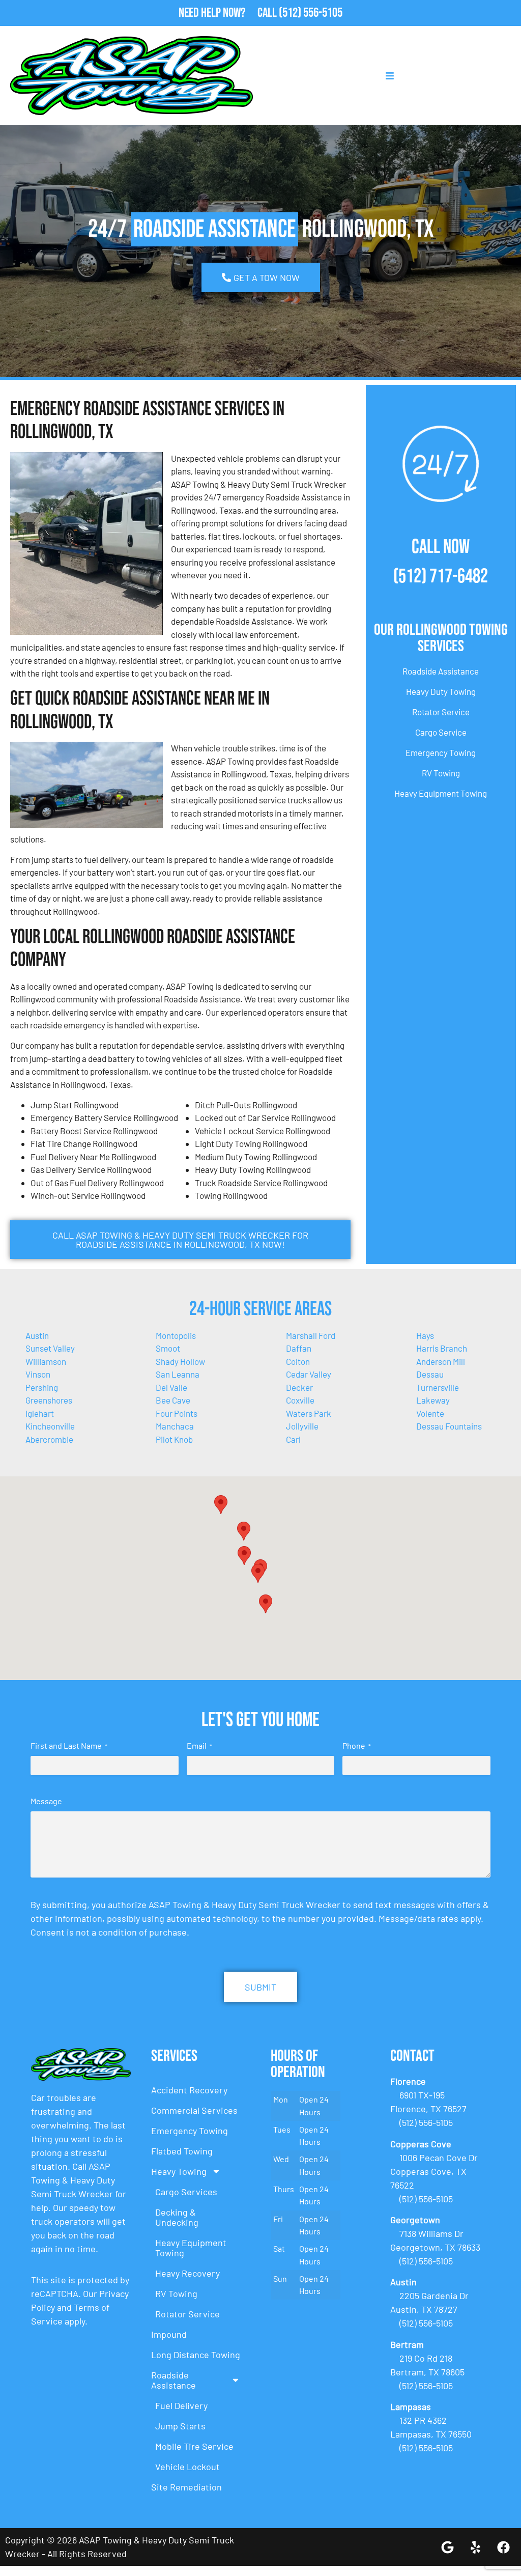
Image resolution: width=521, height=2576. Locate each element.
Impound (169, 2334)
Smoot (168, 1348)
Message (46, 1801)
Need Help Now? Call (229, 13)
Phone (357, 1745)
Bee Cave (173, 1400)
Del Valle (171, 1387)
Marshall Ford (311, 1335)
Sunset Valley (50, 1348)
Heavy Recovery (187, 2273)
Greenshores (49, 1400)
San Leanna (178, 1374)
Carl (293, 1439)
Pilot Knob (174, 1439)
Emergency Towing (441, 752)
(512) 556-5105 (311, 13)
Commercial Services (194, 2110)
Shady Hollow (180, 1361)
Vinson (38, 1374)
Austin (37, 1335)
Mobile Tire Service (194, 2446)
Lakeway (433, 1400)
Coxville (300, 1400)
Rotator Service (441, 712)
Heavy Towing (179, 2171)
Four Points (177, 1413)
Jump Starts (180, 2426)
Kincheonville (50, 1426)
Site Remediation (186, 2487)
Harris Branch (442, 1348)
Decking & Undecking (177, 2217)
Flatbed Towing (182, 2151)
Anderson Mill (441, 1361)
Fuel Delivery (181, 2405)
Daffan (299, 1348)
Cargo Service (441, 732)
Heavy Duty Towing (441, 691)
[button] (244, 1531)
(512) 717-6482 (441, 577)
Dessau (430, 1374)
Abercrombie (49, 1439)
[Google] (447, 2547)
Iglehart (40, 1413)
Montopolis (176, 1335)
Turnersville (438, 1387)
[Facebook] (503, 2547)
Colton (298, 1361)
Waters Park (309, 1413)
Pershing (42, 1387)
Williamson (46, 1361)
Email (199, 1745)
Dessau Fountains (449, 1426)
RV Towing (441, 773)
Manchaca (175, 1426)
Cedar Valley (309, 1374)
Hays (425, 1335)
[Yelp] (475, 2547)
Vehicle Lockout (187, 2467)
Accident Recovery (189, 2090)
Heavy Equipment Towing (441, 793)
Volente (430, 1413)
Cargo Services (186, 2192)
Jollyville (302, 1426)
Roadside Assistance (441, 671)
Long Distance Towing (196, 2355)
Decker (299, 1387)
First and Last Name (69, 1745)
